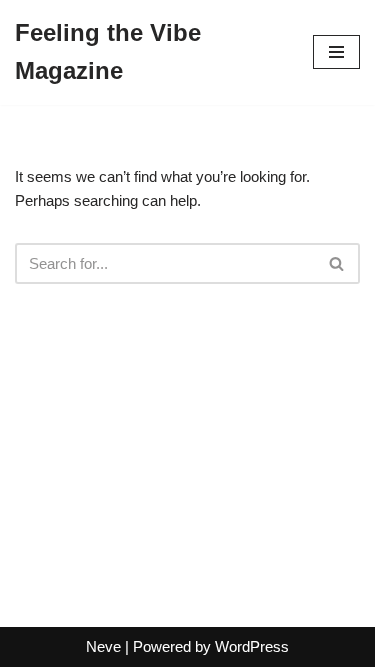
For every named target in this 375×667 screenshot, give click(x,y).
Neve (103, 646)
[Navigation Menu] (336, 52)
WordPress (252, 646)
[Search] (337, 263)
